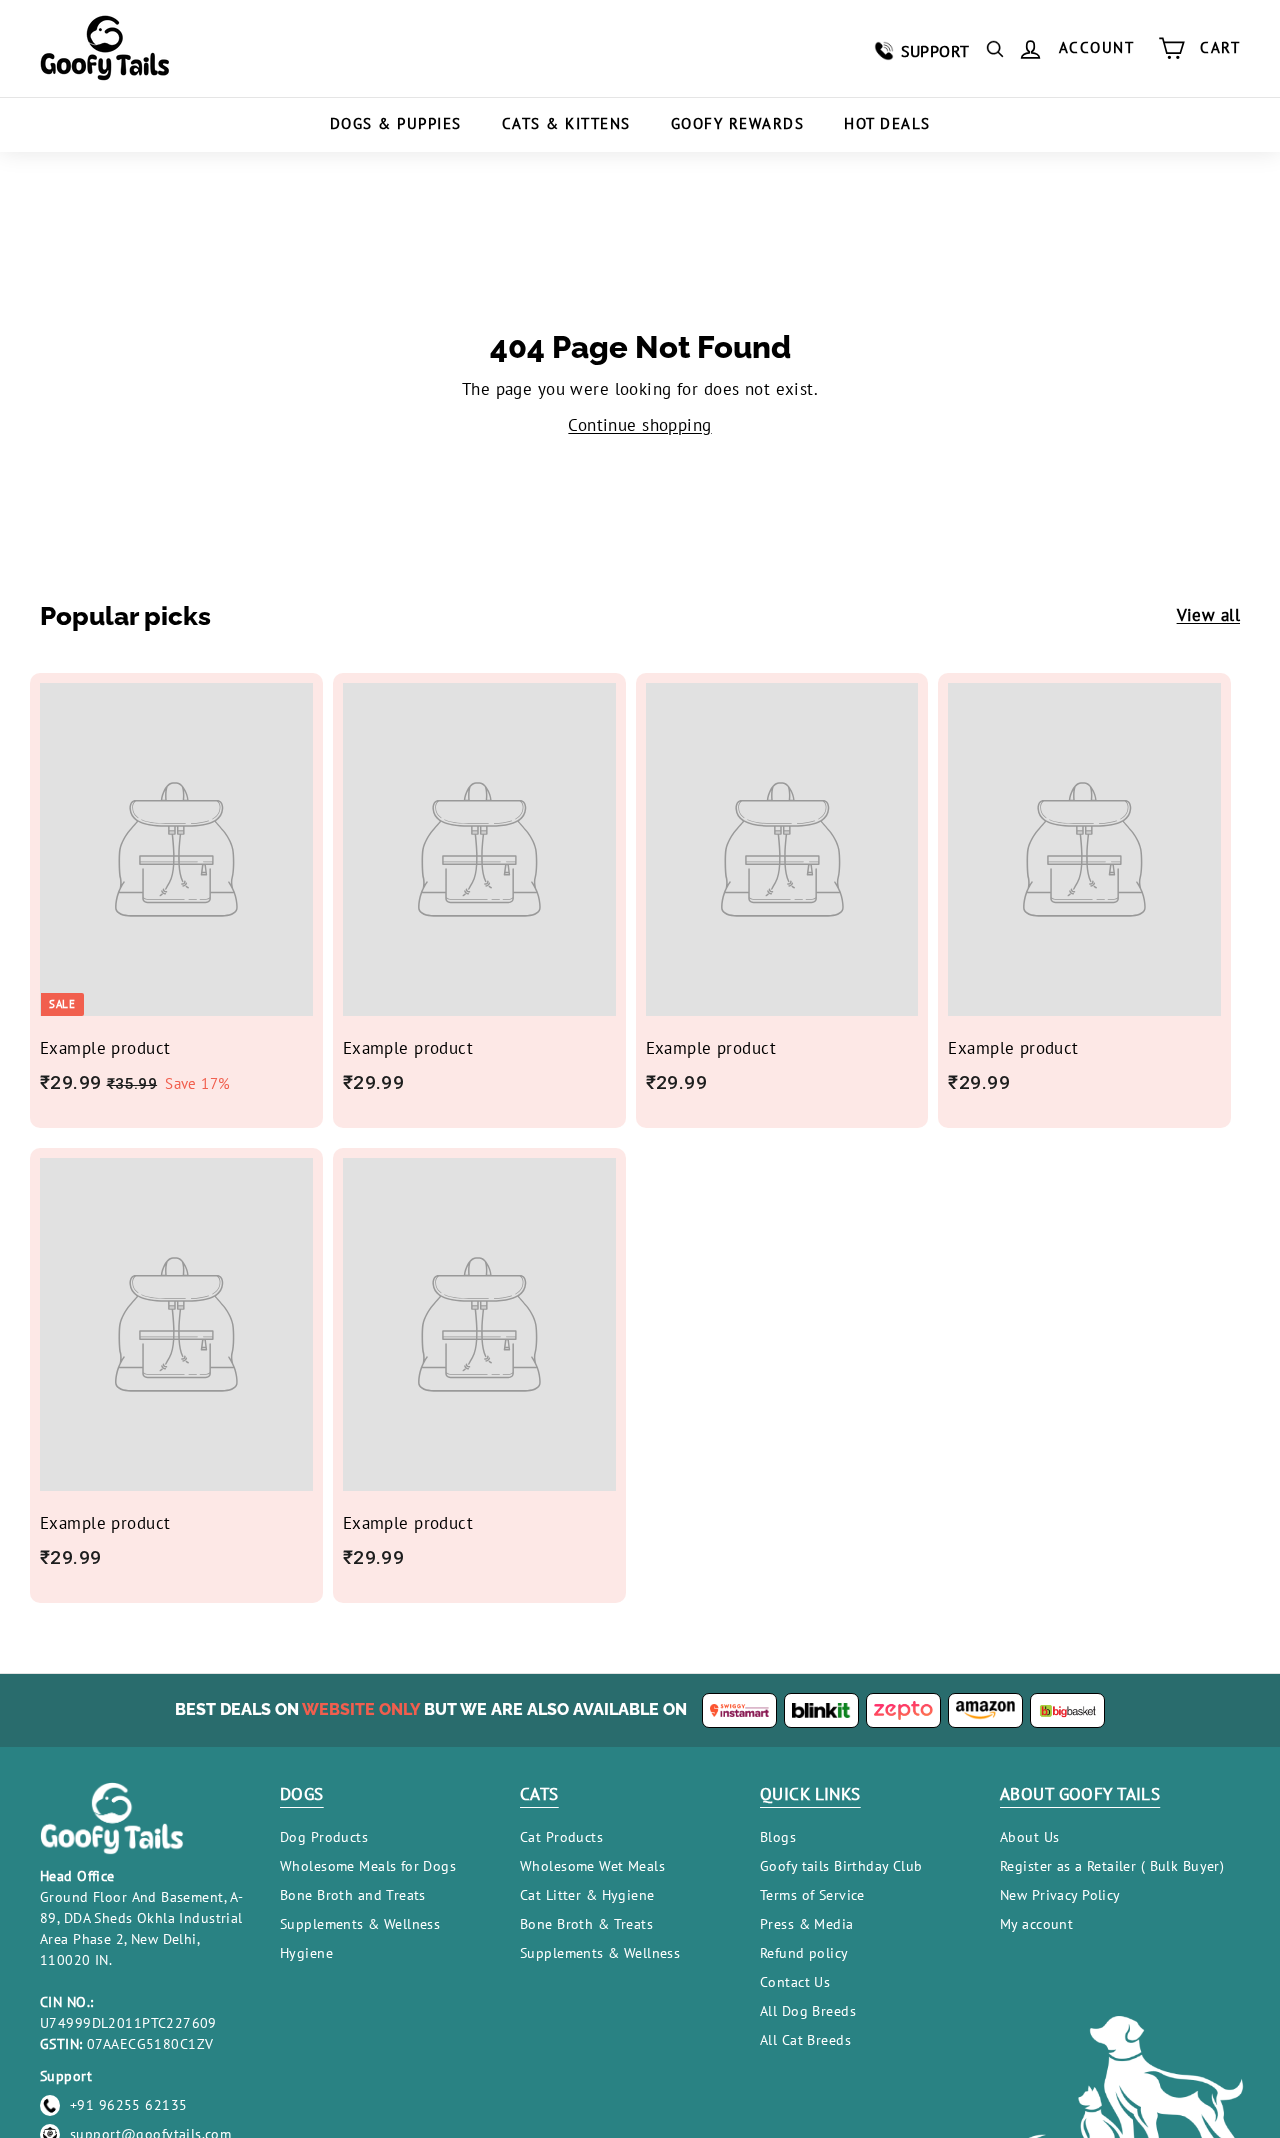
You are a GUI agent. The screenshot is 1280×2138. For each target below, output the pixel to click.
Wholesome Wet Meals (592, 1866)
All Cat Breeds (805, 2040)
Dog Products (324, 1837)
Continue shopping (639, 425)
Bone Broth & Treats (586, 1924)
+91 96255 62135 (128, 2105)
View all (1208, 615)
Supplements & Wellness (360, 1924)
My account (1036, 1924)
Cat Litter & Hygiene (587, 1895)
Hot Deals (887, 123)
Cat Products (561, 1837)
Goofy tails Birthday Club (841, 1866)
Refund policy (804, 1953)
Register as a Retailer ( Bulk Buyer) (1112, 1866)
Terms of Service (812, 1895)
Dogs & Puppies (396, 123)
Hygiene (306, 1953)
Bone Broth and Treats (353, 1895)
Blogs (778, 1837)
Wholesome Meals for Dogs (368, 1866)
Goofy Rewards (738, 123)
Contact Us (795, 1982)
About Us (1029, 1837)
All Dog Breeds (808, 2011)
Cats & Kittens (566, 123)
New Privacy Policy (1060, 1895)
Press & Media (807, 1924)
